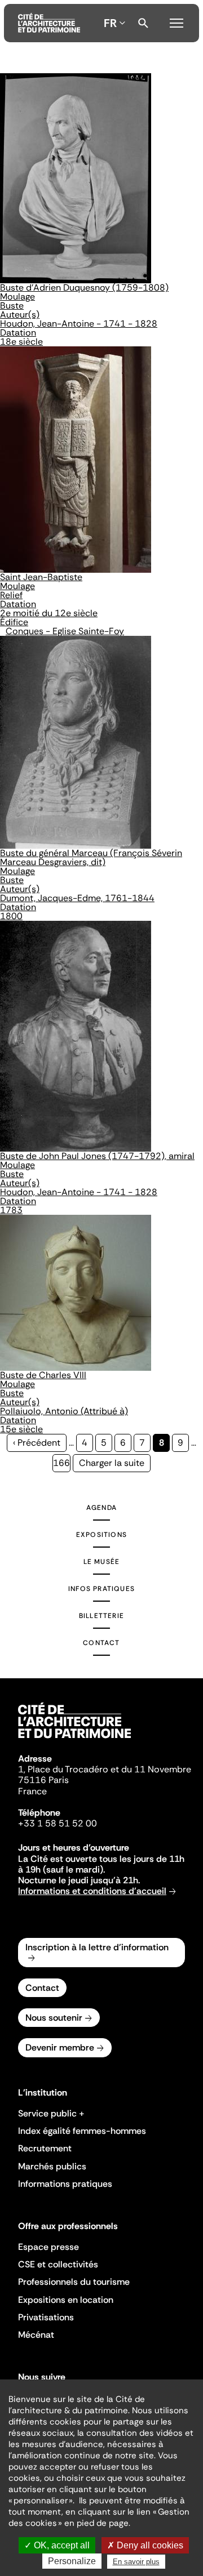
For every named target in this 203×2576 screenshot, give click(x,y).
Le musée (102, 1562)
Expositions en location (66, 2300)
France (32, 1791)
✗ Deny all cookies (145, 2545)
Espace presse (48, 2247)
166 (62, 1463)
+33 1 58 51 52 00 (58, 1823)
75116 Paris (43, 1780)
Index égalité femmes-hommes (82, 2131)
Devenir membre (60, 2047)
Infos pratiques (101, 1589)
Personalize (72, 2561)
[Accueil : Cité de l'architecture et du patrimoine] (49, 23)
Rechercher (143, 23)
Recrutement (45, 2148)
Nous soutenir (54, 2018)
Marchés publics (52, 2166)
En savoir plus (136, 2562)
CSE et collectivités (58, 2264)
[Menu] (176, 21)
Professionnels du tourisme (74, 2282)
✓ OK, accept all (57, 2545)
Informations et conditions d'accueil (92, 1891)
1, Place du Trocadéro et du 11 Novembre (105, 1769)
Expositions (101, 1535)
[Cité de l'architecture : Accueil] (74, 1740)
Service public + (51, 2113)
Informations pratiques (65, 2184)
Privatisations (46, 2317)
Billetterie (101, 1616)
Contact (101, 1643)
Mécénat (36, 2335)
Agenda (101, 1508)
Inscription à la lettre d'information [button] (97, 1947)
